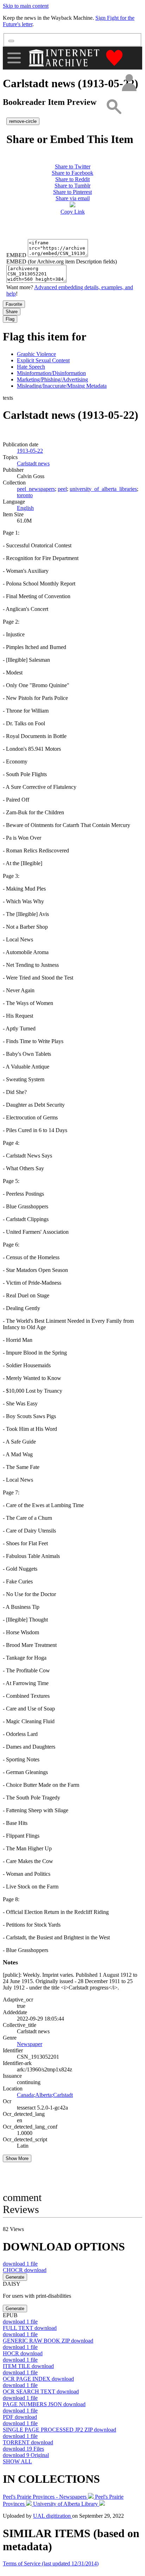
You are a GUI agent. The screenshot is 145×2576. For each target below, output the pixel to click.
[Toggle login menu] (129, 83)
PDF (20, 2417)
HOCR (23, 2353)
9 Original (26, 2455)
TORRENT (28, 2442)
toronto (25, 495)
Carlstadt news (33, 463)
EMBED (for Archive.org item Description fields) (62, 261)
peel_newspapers (36, 489)
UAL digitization (53, 2516)
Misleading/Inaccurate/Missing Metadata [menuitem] (62, 386)
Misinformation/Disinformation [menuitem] (51, 373)
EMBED (16, 255)
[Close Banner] (11, 41)
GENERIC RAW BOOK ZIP (48, 2341)
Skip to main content (26, 6)
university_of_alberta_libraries (103, 489)
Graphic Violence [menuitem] (36, 354)
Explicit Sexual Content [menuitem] (43, 360)
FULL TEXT (30, 2328)
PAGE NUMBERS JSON (44, 2404)
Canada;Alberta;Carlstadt (45, 2095)
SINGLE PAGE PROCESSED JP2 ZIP (59, 2430)
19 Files (23, 2449)
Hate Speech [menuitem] (31, 367)
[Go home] (65, 58)
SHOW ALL (17, 2461)
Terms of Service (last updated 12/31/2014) (51, 2563)
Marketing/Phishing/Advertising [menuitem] (52, 379)
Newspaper (30, 2044)
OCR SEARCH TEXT (41, 2391)
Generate (15, 2277)
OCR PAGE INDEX (38, 2379)
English (25, 508)
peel (62, 489)
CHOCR (25, 2270)
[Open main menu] (14, 58)
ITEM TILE (28, 2366)
